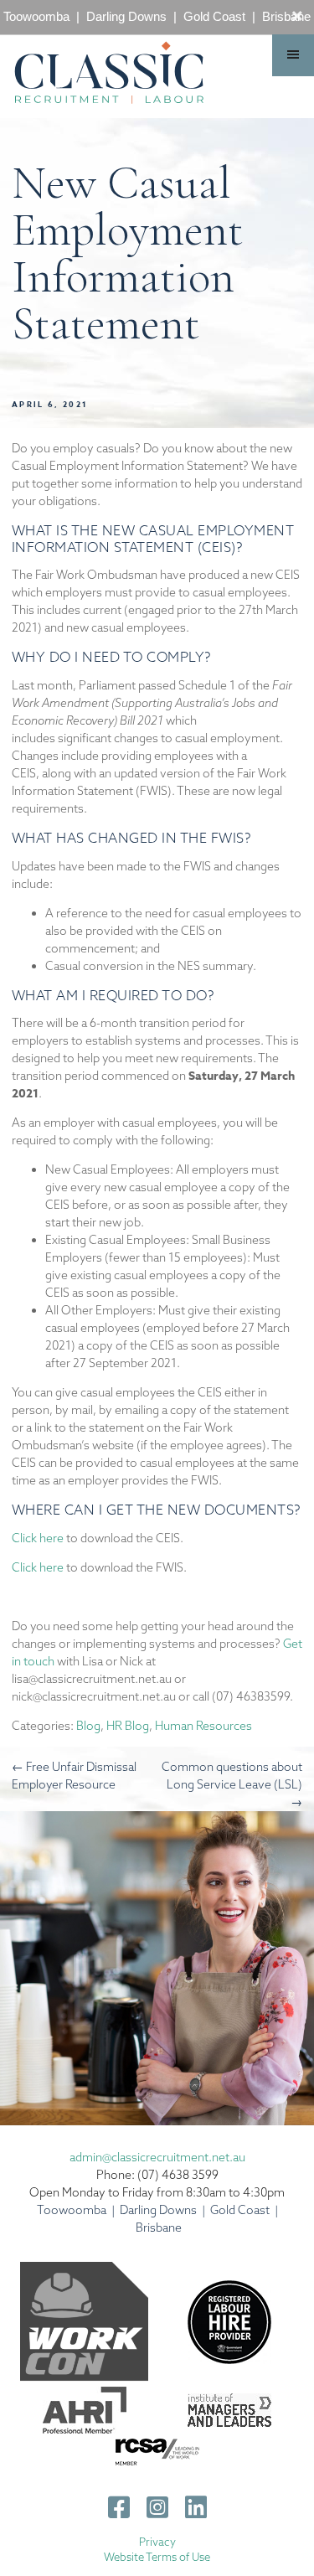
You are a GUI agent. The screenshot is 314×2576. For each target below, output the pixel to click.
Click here (38, 1538)
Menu (293, 55)
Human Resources (203, 1726)
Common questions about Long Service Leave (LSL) (232, 1784)
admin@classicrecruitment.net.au (157, 2157)
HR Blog (128, 1726)
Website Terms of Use (157, 2557)
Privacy (157, 2542)
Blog (88, 1726)
